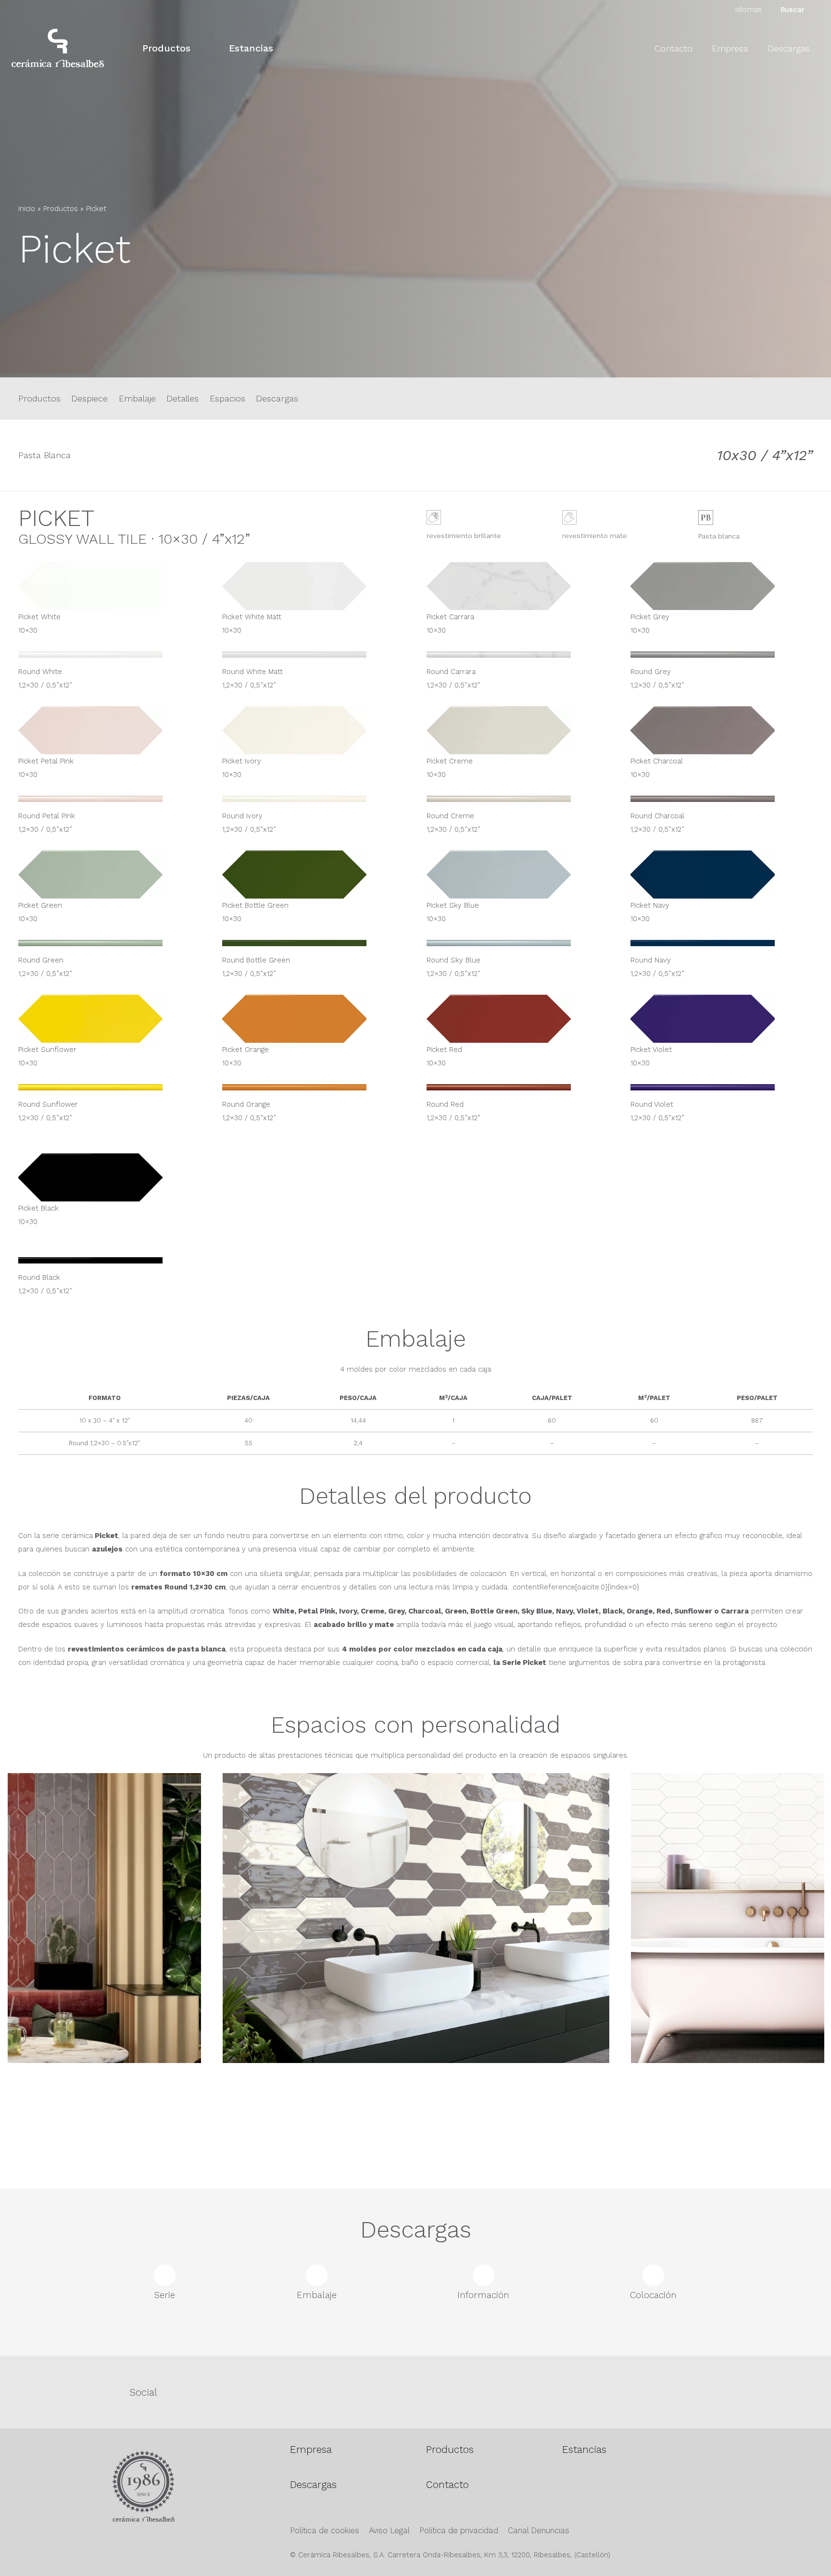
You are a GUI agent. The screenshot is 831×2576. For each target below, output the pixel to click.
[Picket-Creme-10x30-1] (518, 730)
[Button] (27, 299)
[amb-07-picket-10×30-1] (416, 1966)
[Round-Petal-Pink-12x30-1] (110, 802)
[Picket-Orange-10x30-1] (314, 1019)
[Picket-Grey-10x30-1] (722, 586)
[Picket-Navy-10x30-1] (722, 875)
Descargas (277, 398)
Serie (165, 2295)
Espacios (227, 398)
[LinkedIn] (756, 2391)
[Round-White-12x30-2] (110, 658)
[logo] (58, 48)
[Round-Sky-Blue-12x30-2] (518, 947)
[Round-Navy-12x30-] (722, 947)
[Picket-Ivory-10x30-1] (314, 730)
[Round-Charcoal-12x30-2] (722, 802)
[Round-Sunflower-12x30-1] (110, 1091)
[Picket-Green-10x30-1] (110, 875)
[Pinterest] (620, 2391)
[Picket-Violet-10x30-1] (722, 1019)
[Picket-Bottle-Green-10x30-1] (314, 875)
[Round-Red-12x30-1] (518, 1091)
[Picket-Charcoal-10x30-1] (722, 730)
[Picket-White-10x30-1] (110, 586)
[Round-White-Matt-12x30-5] (314, 658)
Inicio (27, 209)
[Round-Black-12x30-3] (110, 1264)
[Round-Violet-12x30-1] (722, 1091)
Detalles (183, 398)
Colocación (653, 2295)
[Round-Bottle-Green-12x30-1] (314, 947)
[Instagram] (483, 2392)
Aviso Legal (389, 2531)
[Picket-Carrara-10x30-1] (518, 586)
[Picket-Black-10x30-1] (110, 1177)
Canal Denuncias (539, 2531)
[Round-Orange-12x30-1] (314, 1091)
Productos (61, 209)
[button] (199, 48)
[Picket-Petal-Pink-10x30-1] (110, 730)
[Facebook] (347, 2391)
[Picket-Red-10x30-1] (518, 1019)
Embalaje (137, 398)
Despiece (89, 398)
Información (483, 2295)
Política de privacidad (459, 2531)
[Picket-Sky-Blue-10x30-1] (518, 875)
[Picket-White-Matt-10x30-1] (314, 586)
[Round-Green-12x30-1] (110, 947)
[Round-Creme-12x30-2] (518, 802)
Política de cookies (325, 2531)
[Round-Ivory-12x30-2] (314, 802)
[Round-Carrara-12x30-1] (518, 658)
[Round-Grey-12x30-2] (722, 658)
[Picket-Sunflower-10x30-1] (110, 1019)
